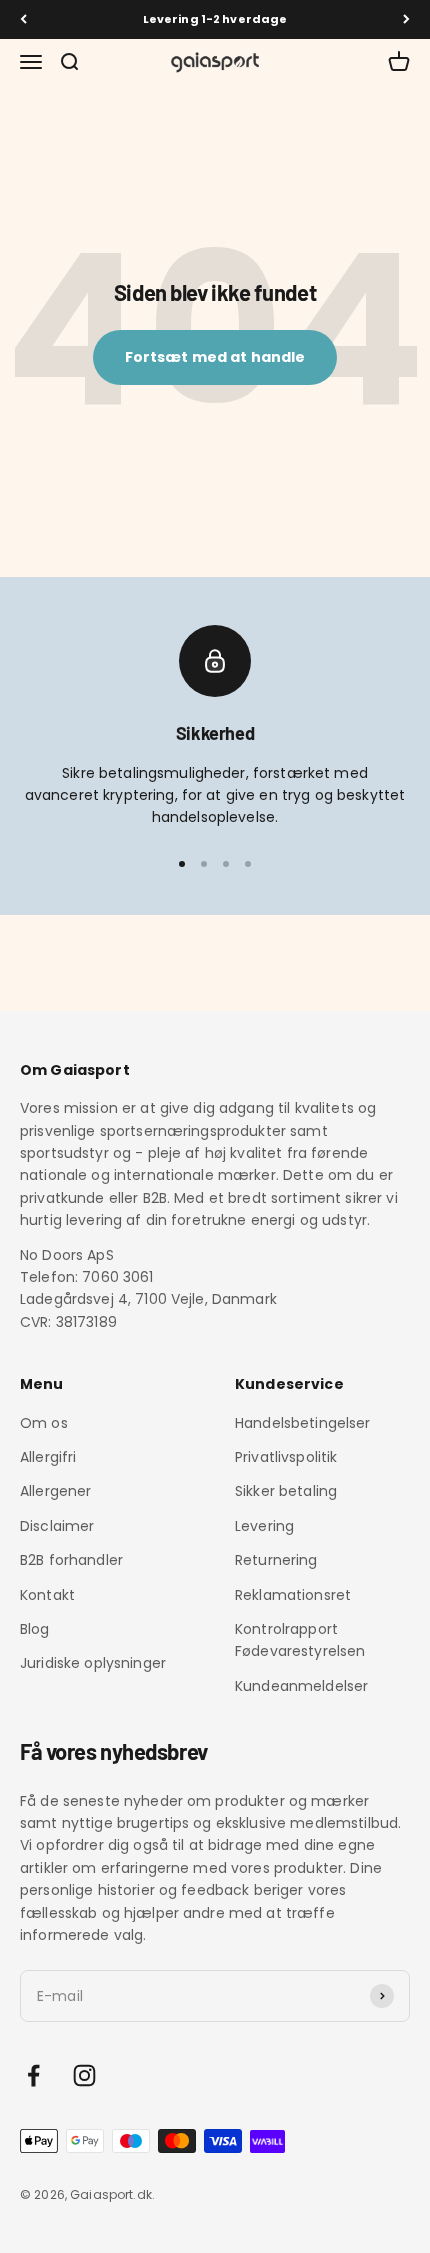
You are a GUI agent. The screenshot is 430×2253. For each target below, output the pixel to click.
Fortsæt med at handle (215, 357)
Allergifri (48, 1457)
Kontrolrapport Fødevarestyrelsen (300, 1640)
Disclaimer (57, 1526)
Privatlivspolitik (286, 1457)
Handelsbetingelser (303, 1423)
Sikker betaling (286, 1491)
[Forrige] (23, 19)
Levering (264, 1526)
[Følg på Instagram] (84, 2075)
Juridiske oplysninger (93, 1663)
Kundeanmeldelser (301, 1686)
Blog (35, 1629)
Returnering (276, 1560)
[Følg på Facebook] (33, 2075)
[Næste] (406, 19)
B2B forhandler (71, 1560)
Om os (44, 1423)
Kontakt (47, 1595)
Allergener (55, 1491)
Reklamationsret (293, 1595)
